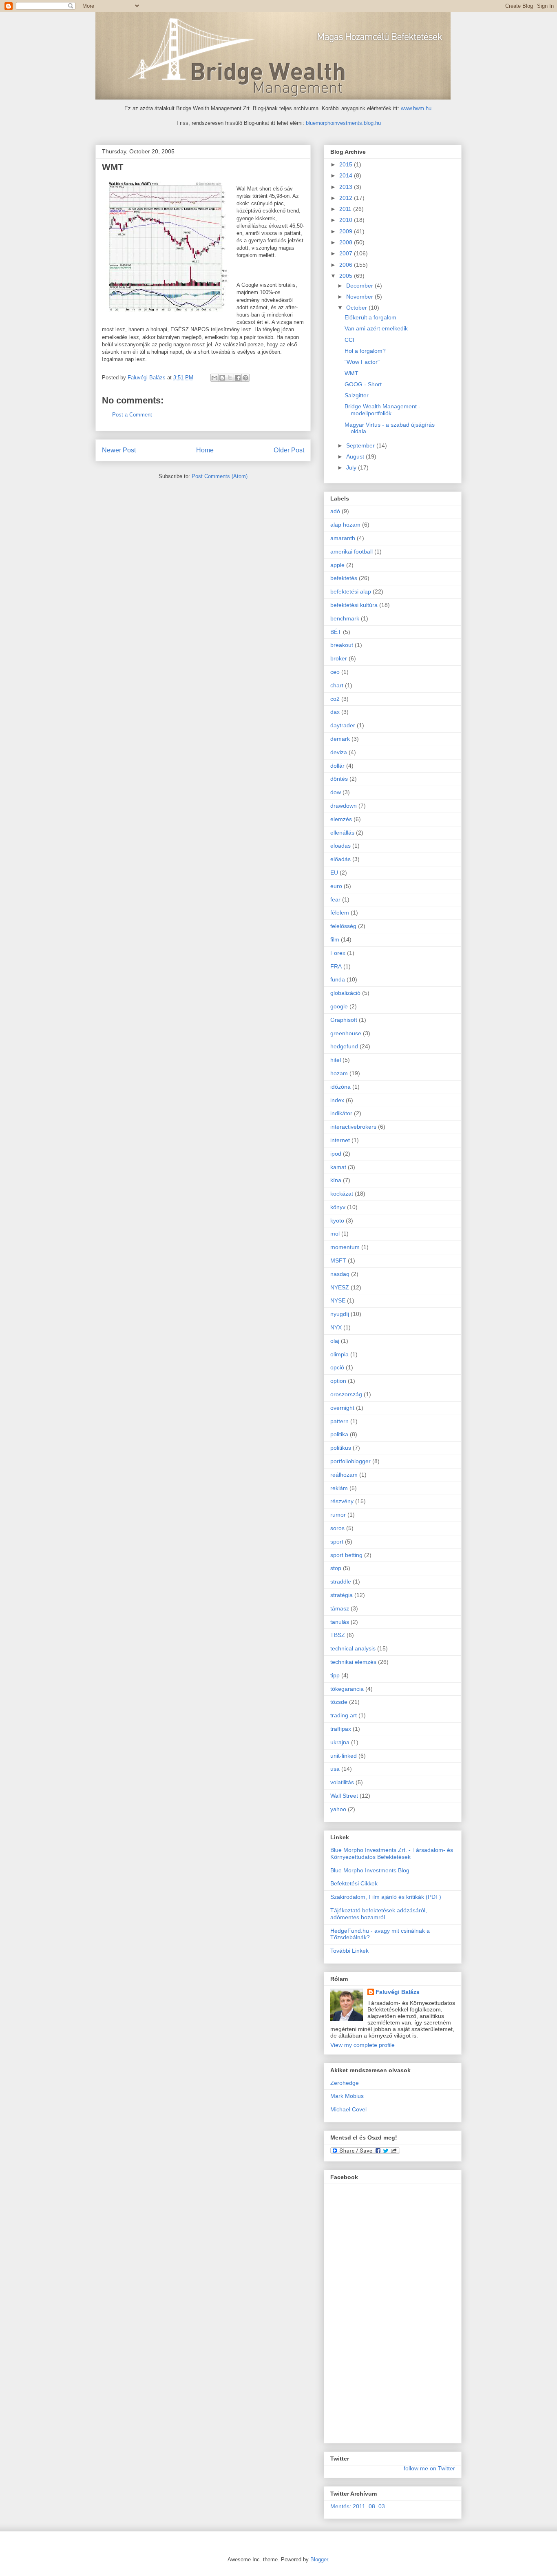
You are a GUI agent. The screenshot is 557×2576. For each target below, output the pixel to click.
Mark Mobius (347, 2096)
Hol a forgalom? (365, 351)
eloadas (340, 846)
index (337, 1100)
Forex (338, 953)
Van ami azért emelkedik (376, 328)
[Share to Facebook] (238, 378)
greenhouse (346, 1033)
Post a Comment (132, 415)
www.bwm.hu (416, 108)
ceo (335, 672)
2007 (347, 253)
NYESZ (340, 1287)
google (339, 1006)
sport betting (346, 1555)
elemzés (341, 819)
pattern (339, 1421)
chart (337, 685)
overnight (342, 1408)
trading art (344, 1715)
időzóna (340, 1087)
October (357, 308)
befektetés (344, 578)
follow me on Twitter (429, 2468)
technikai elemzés (353, 1662)
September (361, 445)
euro (336, 886)
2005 (347, 276)
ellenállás (342, 833)
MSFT (338, 1260)
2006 (347, 265)
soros (337, 1528)
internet (340, 1140)
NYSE (338, 1300)
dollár (337, 766)
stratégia (341, 1595)
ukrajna (340, 1742)
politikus (341, 1448)
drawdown (344, 806)
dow (336, 792)
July (352, 467)
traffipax (341, 1729)
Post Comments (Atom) (220, 476)
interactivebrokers (353, 1127)
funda (338, 979)
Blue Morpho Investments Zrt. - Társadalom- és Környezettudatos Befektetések (392, 1853)
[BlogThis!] (222, 378)
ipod (336, 1154)
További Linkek (349, 1951)
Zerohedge (345, 2083)
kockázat (342, 1194)
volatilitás (342, 1782)
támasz (340, 1608)
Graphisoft (344, 1020)
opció (337, 1367)
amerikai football (351, 552)
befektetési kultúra (354, 605)
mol (335, 1234)
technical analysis (353, 1648)
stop (336, 1568)
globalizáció (345, 993)
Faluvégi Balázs (398, 1992)
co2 (335, 699)
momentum (345, 1247)
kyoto (337, 1220)
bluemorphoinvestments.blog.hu (343, 123)
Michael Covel (348, 2109)
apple (337, 565)
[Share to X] (230, 378)
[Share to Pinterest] (245, 378)
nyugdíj (340, 1314)
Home (205, 450)
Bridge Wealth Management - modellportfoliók (382, 410)
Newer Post (119, 450)
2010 (347, 220)
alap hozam (345, 525)
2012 (347, 198)
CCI (349, 340)
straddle (341, 1581)
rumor (338, 1515)
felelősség (343, 926)
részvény (342, 1501)
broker (339, 658)
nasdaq (340, 1274)
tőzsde (339, 1702)
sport (337, 1542)
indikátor (341, 1113)
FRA (336, 966)
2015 (347, 164)
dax (335, 712)
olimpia (339, 1354)
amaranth (343, 538)
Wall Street (344, 1796)
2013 (347, 187)
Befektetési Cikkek (354, 1883)
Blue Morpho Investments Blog (370, 1870)
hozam (339, 1073)
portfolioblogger (350, 1461)
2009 (347, 231)
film (335, 939)
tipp (335, 1675)
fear (335, 899)
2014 (347, 175)
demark (340, 739)
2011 (346, 209)
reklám (339, 1488)
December (360, 286)
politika (339, 1434)
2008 (347, 242)
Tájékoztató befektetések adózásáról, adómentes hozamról (379, 1914)
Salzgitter (357, 395)
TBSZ (338, 1635)
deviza (339, 752)
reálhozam (344, 1475)
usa (335, 1769)
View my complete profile (362, 2045)
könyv (338, 1207)
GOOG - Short (363, 384)
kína (336, 1180)
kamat (338, 1167)
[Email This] (214, 378)
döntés (339, 779)
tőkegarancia (347, 1689)
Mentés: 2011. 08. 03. (358, 2506)
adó (335, 511)
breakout (342, 645)
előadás (340, 859)
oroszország (346, 1394)
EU (334, 873)
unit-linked (344, 1756)
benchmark (345, 618)
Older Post (289, 450)
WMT (351, 373)
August (356, 456)
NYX (336, 1327)
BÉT (336, 632)
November (360, 297)
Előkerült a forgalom (370, 317)
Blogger (319, 2559)
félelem (340, 913)
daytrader (343, 725)
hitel (336, 1060)
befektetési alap (351, 591)
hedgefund (344, 1046)
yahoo (338, 1809)
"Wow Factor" (362, 362)
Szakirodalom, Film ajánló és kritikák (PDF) (386, 1897)
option (338, 1381)
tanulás (340, 1622)
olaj (335, 1341)
